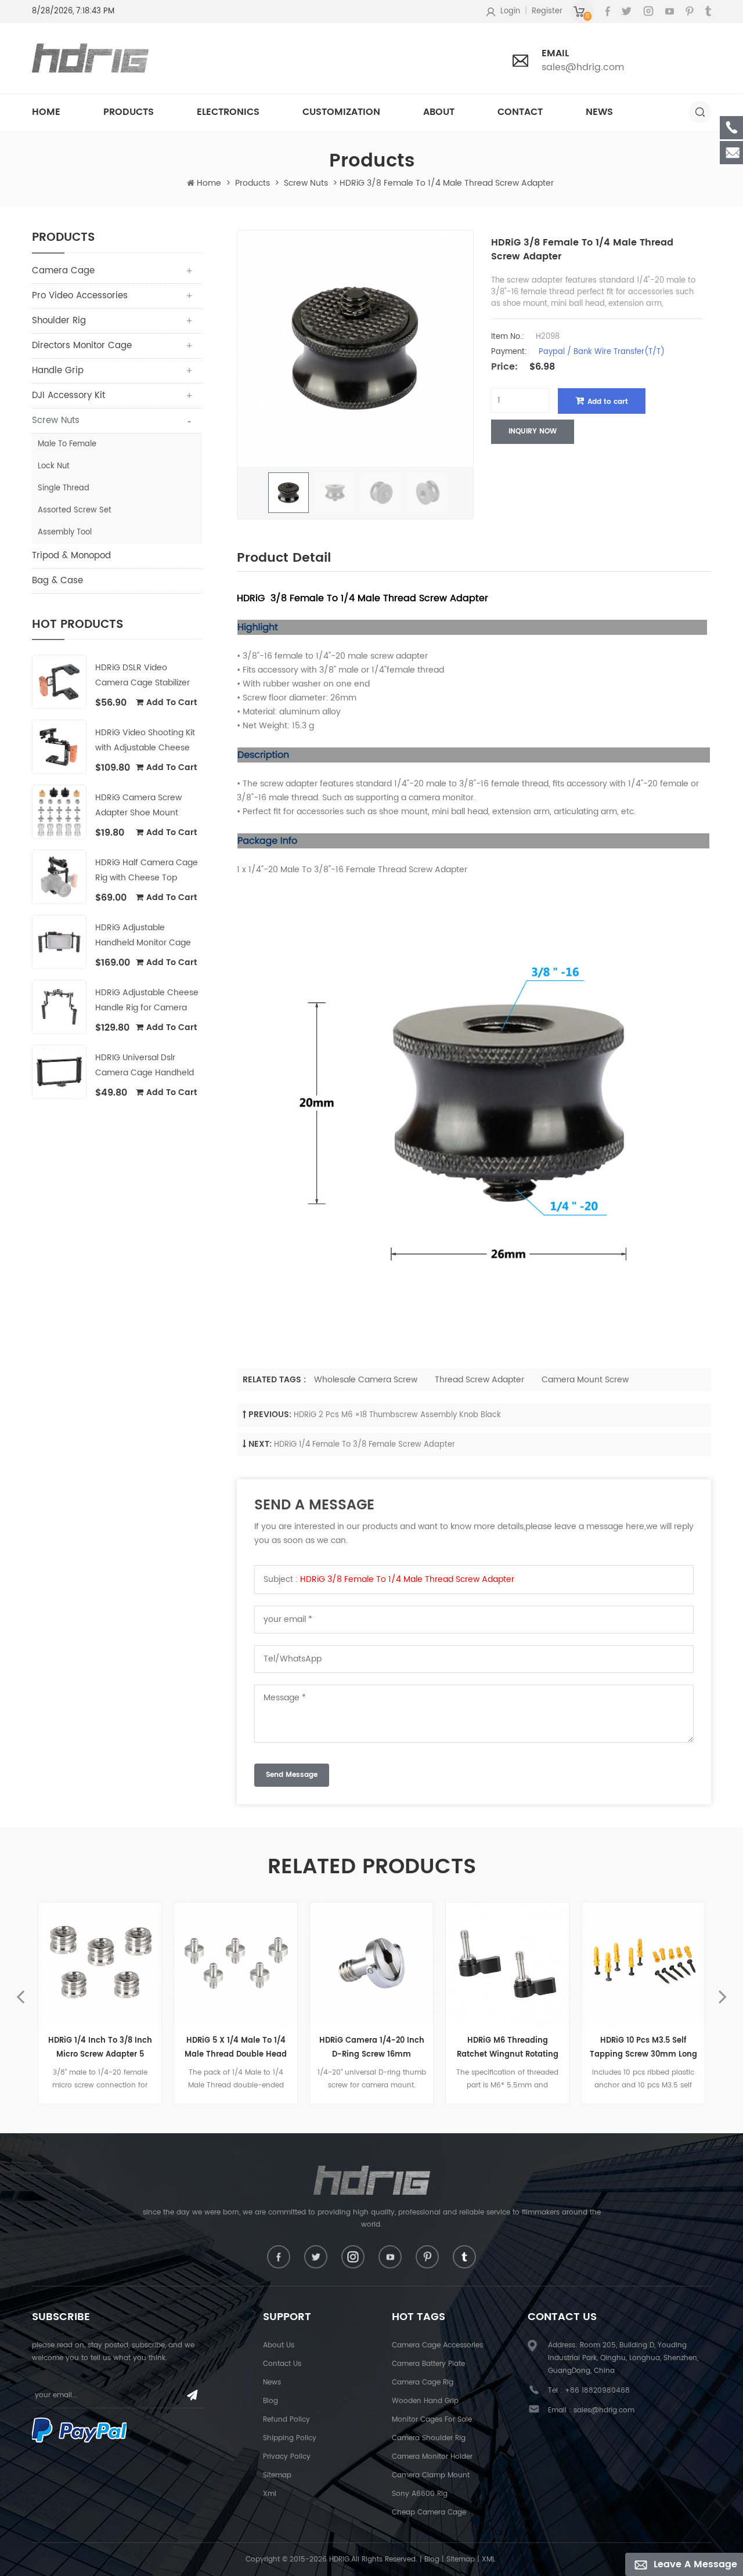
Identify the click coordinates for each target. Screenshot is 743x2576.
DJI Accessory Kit (68, 395)
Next (723, 1989)
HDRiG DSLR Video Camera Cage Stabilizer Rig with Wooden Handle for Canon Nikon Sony (144, 676)
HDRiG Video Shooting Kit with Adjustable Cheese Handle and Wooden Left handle (145, 741)
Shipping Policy (290, 2438)
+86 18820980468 (597, 2391)
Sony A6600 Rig (420, 2494)
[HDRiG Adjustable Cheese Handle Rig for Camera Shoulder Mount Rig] (59, 1007)
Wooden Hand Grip (425, 2401)
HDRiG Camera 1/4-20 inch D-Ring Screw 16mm (372, 2048)
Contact (520, 112)
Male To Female (67, 444)
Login (510, 11)
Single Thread (64, 488)
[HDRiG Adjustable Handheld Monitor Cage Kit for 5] (59, 942)
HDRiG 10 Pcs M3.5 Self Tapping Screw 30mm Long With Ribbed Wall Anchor (643, 2048)
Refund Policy (286, 2420)
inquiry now (533, 431)
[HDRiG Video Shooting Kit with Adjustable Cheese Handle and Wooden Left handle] (59, 747)
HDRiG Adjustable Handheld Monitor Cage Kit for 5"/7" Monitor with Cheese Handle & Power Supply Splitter (143, 936)
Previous (20, 1989)
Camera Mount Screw (585, 1380)
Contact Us (282, 2364)
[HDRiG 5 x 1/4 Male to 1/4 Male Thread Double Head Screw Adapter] (236, 1964)
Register (547, 11)
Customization (341, 112)
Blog (270, 2401)
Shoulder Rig (59, 321)
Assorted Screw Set (75, 510)
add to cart (172, 702)
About (439, 112)
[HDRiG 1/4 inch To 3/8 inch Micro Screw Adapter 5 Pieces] (100, 1964)
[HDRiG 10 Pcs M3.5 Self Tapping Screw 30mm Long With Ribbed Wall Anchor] (643, 1964)
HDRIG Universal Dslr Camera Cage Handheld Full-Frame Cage (145, 1066)
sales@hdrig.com (583, 67)
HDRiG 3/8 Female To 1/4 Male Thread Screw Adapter (407, 1579)
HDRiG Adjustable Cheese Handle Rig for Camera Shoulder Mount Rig (147, 1001)
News (599, 112)
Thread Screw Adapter (479, 1380)
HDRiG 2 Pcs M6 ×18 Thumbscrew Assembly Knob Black (397, 1415)
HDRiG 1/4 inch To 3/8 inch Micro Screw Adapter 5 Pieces (100, 2048)
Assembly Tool (65, 532)
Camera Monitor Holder (432, 2457)
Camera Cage (63, 271)
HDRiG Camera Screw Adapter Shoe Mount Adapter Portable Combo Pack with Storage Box (145, 806)
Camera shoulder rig (429, 2438)
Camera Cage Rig (423, 2382)
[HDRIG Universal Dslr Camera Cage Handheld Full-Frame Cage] (59, 1072)
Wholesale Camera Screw (366, 1380)
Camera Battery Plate (428, 2364)
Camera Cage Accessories (437, 2345)
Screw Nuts (306, 183)
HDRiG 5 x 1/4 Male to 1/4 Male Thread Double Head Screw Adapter (236, 2048)
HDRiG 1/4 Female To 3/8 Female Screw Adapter (365, 1445)
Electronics (228, 112)
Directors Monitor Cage (82, 346)
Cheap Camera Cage (429, 2512)
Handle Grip (58, 371)
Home (46, 112)
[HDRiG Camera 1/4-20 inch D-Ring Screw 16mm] (371, 1964)
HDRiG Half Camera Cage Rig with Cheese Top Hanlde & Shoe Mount (147, 871)
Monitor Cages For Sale (432, 2420)
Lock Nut (54, 466)
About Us (279, 2345)
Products (129, 112)
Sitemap (277, 2475)
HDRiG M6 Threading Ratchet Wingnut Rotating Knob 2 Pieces (508, 2048)
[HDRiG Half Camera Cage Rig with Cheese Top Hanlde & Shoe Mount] (59, 877)
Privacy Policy (287, 2457)
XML (488, 2559)
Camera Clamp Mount (431, 2475)
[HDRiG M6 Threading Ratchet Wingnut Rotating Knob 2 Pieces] (507, 1964)
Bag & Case (57, 581)
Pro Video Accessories (80, 296)
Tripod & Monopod (71, 556)
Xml (270, 2494)
